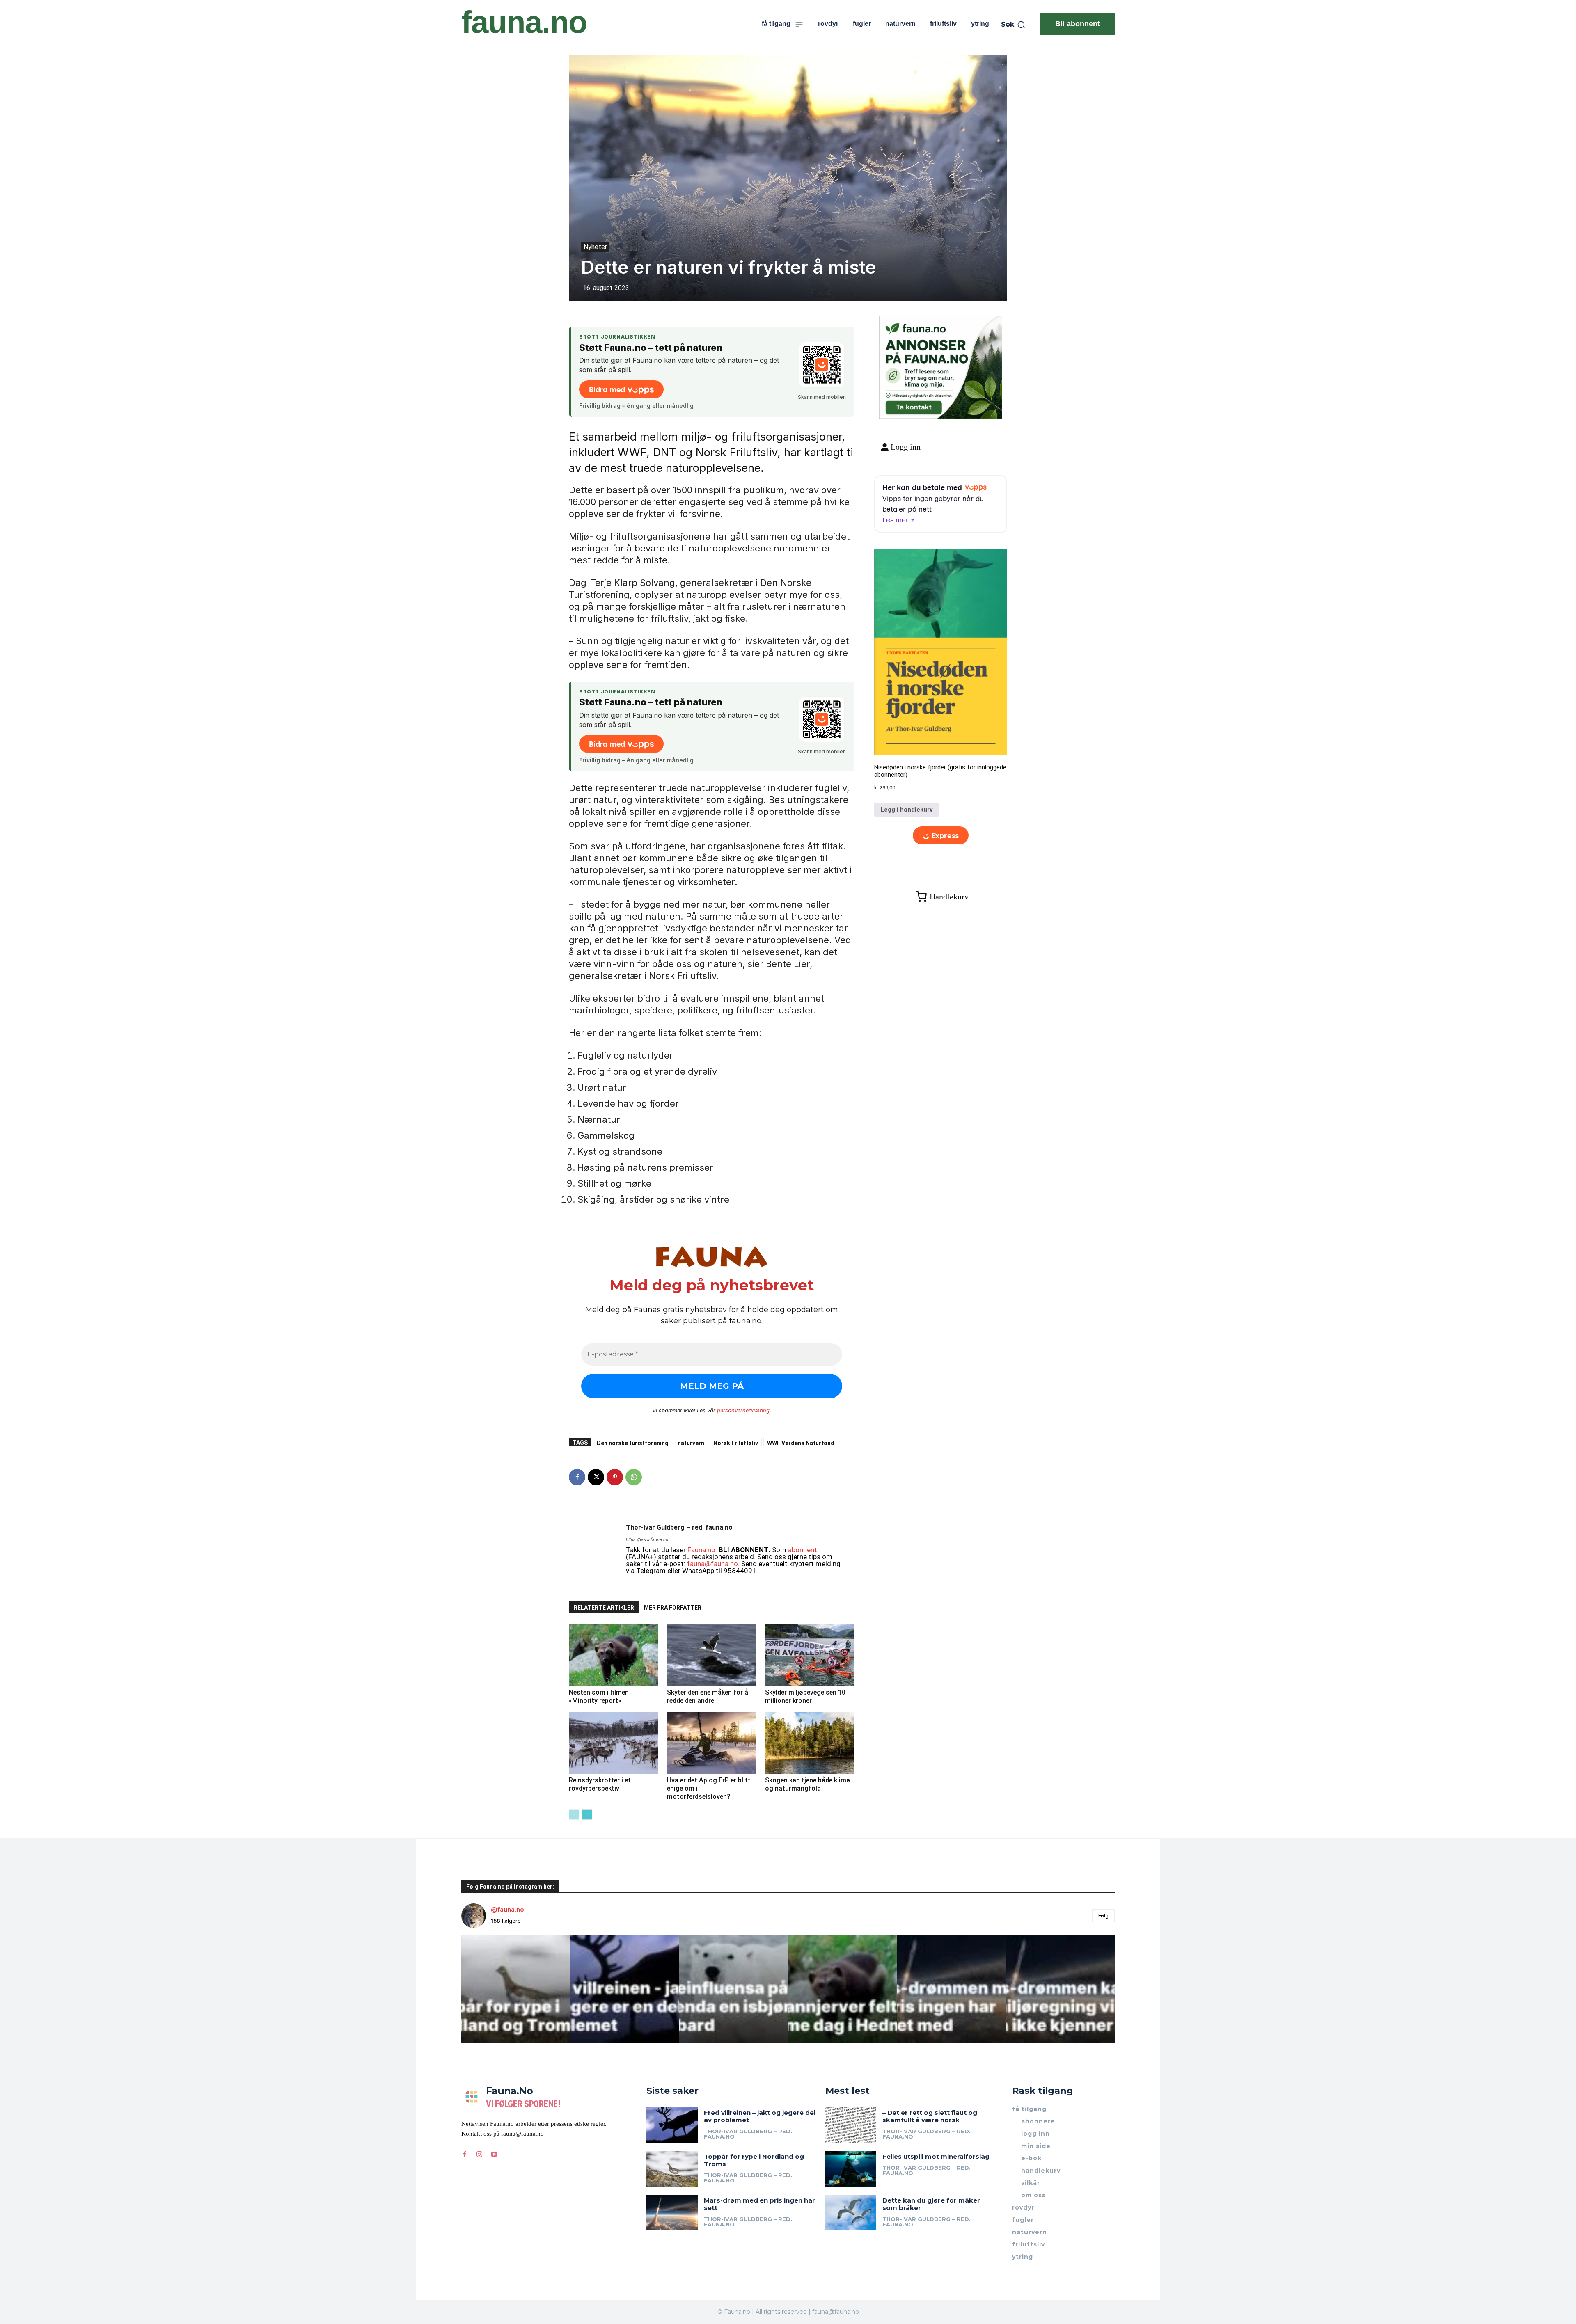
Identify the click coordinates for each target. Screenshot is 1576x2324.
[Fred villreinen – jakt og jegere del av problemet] (672, 2125)
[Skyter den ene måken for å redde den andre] (712, 1655)
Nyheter (595, 247)
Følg (1103, 1915)
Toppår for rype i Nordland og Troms (754, 2160)
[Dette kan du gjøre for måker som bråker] (851, 2213)
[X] (596, 1477)
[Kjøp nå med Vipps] (941, 836)
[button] (1013, 25)
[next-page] (587, 1815)
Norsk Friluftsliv (736, 1443)
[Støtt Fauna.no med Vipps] (822, 365)
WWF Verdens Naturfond (801, 1443)
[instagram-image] (516, 1989)
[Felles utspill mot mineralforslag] (851, 2169)
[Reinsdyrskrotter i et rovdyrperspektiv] (614, 1743)
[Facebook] (577, 1477)
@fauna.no (507, 1909)
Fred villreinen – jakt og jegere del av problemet (760, 2116)
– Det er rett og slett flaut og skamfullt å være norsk (930, 2116)
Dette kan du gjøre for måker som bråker (931, 2204)
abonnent (803, 1550)
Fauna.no (701, 1550)
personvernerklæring (743, 1410)
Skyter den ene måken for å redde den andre (708, 1696)
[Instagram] (479, 2154)
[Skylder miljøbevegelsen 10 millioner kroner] (810, 1655)
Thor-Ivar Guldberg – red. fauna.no (679, 1527)
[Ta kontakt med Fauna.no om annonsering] (913, 406)
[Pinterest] (615, 1477)
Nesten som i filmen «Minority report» (599, 1696)
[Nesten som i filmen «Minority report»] (614, 1655)
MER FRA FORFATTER (673, 1608)
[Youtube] (494, 2154)
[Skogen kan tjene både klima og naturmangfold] (810, 1743)
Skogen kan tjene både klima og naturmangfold (807, 1784)
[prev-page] (574, 1815)
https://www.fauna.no (647, 1540)
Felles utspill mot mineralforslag (936, 2156)
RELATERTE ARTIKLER (604, 1608)
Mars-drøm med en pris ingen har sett (759, 2204)
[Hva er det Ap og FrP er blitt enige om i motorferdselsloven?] (712, 1743)
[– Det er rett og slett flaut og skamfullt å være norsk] (851, 2125)
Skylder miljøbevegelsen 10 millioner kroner (805, 1696)
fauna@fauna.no (712, 1564)
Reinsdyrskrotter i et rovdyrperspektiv (600, 1784)
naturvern (691, 1443)
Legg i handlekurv (907, 810)
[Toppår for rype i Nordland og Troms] (672, 2169)
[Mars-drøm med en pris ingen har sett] (672, 2213)
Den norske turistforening (633, 1443)
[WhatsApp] (634, 1477)
